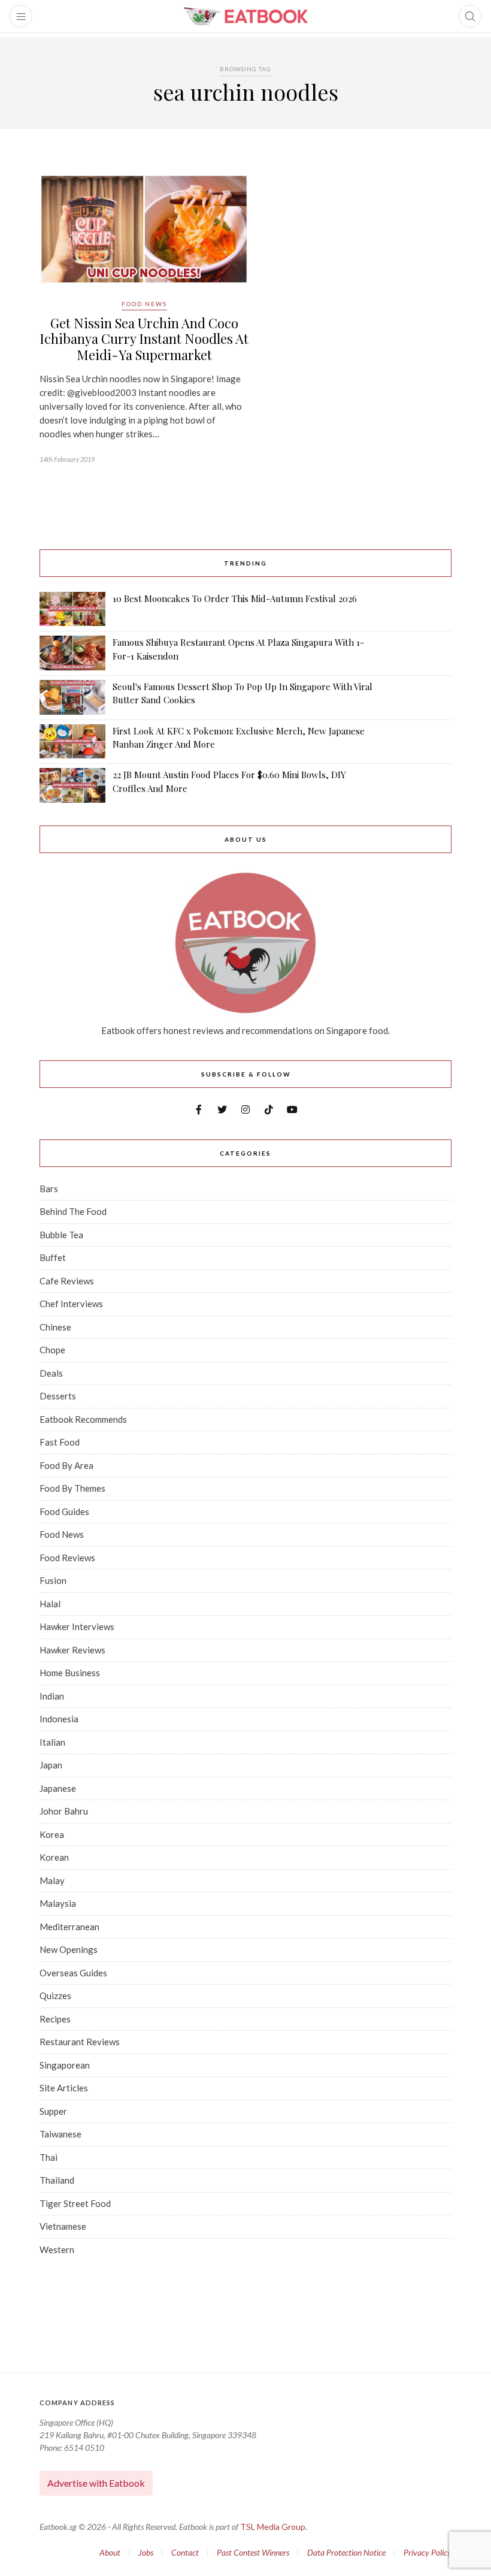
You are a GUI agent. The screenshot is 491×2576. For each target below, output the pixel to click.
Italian (52, 1742)
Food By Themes (72, 1488)
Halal (50, 1604)
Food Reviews (67, 1558)
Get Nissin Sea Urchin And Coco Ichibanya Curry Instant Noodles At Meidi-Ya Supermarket (144, 339)
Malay (52, 1880)
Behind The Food (73, 1211)
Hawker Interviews (77, 1626)
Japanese (58, 1788)
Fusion (53, 1580)
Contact (185, 2552)
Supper (53, 2111)
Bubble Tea (61, 1235)
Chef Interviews (71, 1304)
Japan (51, 1765)
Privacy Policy (428, 2552)
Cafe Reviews (67, 1281)
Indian (52, 1696)
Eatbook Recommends (83, 1419)
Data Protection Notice (346, 2552)
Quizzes (55, 1996)
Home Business (70, 1673)
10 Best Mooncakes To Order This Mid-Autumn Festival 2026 (235, 598)
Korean (54, 1857)
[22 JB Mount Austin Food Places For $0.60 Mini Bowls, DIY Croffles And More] (72, 785)
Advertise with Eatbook (96, 2483)
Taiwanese (60, 2134)
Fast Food (60, 1442)
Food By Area (66, 1465)
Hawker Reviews (72, 1650)
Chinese (55, 1327)
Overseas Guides (73, 1973)
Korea (52, 1834)
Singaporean (65, 2065)
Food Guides (64, 1511)
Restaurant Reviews (80, 2042)
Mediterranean (69, 1927)
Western (57, 2250)
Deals (51, 1373)
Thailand (57, 2180)
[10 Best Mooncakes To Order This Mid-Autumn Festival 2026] (72, 609)
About (110, 2552)
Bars (49, 1189)
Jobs (146, 2552)
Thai (49, 2157)
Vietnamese (63, 2226)
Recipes (55, 2019)
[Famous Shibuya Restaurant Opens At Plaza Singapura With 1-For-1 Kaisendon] (72, 653)
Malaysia (58, 1903)
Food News (144, 304)
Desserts (58, 1396)
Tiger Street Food (75, 2203)
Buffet (53, 1257)
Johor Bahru (64, 1811)
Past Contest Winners (253, 2552)
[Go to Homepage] (245, 16)
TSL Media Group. (274, 2527)
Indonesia (59, 1719)
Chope (52, 1350)
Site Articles (64, 2088)
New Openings (69, 1949)
